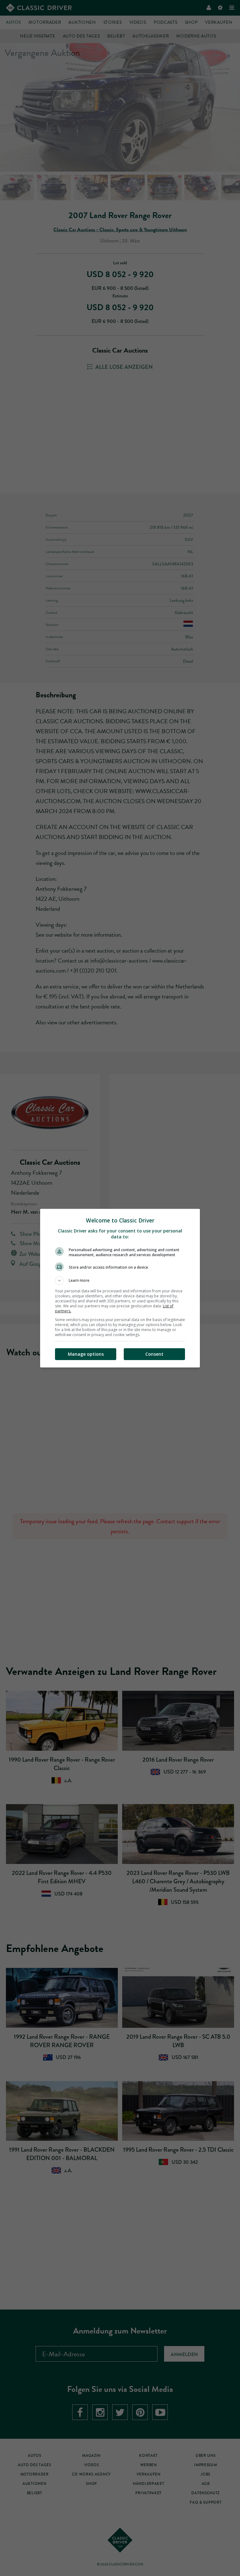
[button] (120, 1281)
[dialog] (120, 1288)
